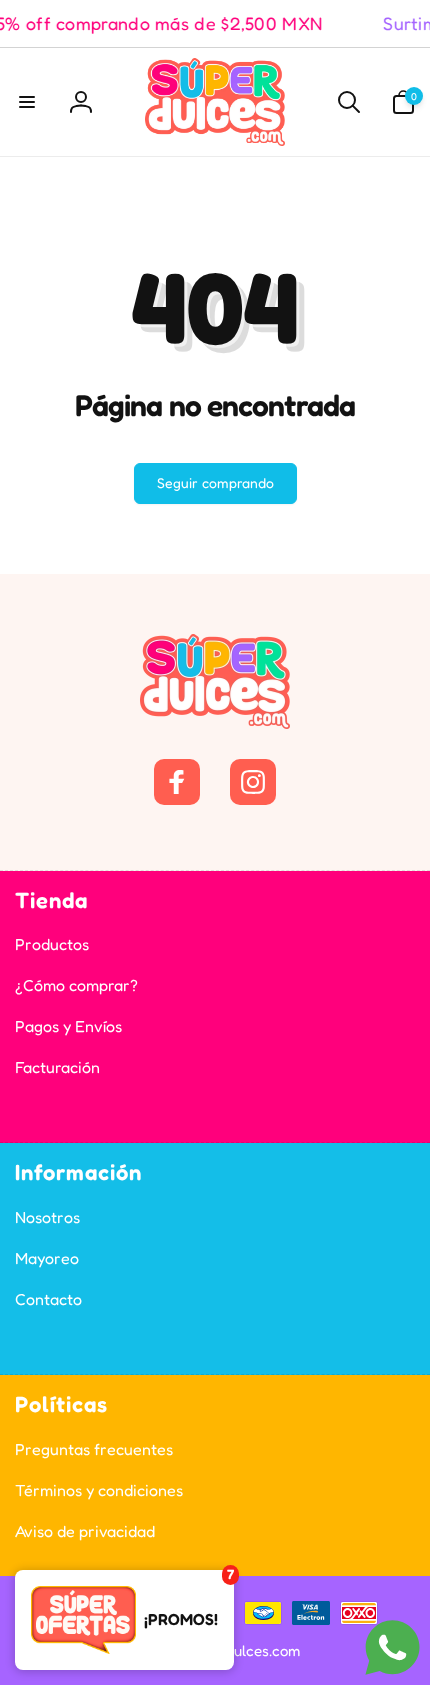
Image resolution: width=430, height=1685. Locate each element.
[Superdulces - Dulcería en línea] (215, 723)
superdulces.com (243, 1650)
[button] (27, 102)
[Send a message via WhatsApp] (392, 1647)
